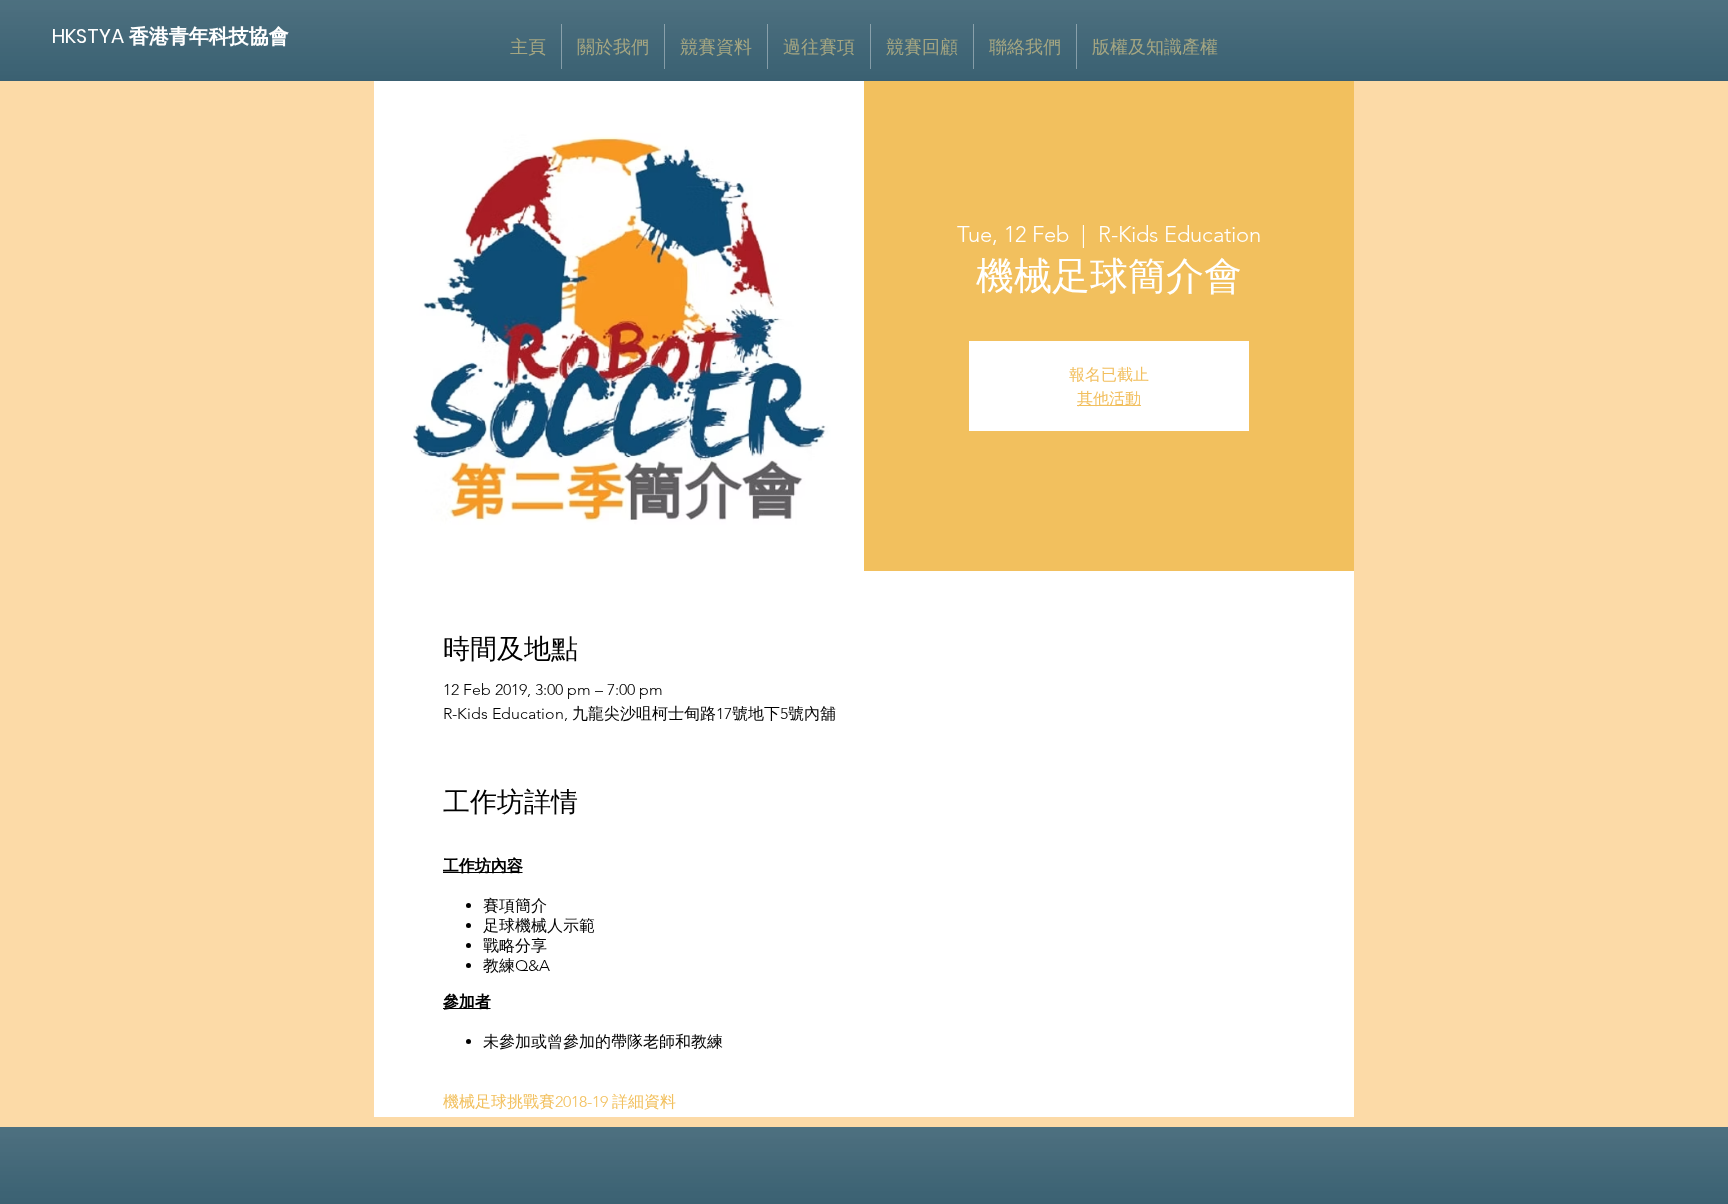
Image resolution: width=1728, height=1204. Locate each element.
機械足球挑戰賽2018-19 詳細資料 (559, 1101)
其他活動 (1109, 398)
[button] (716, 46)
